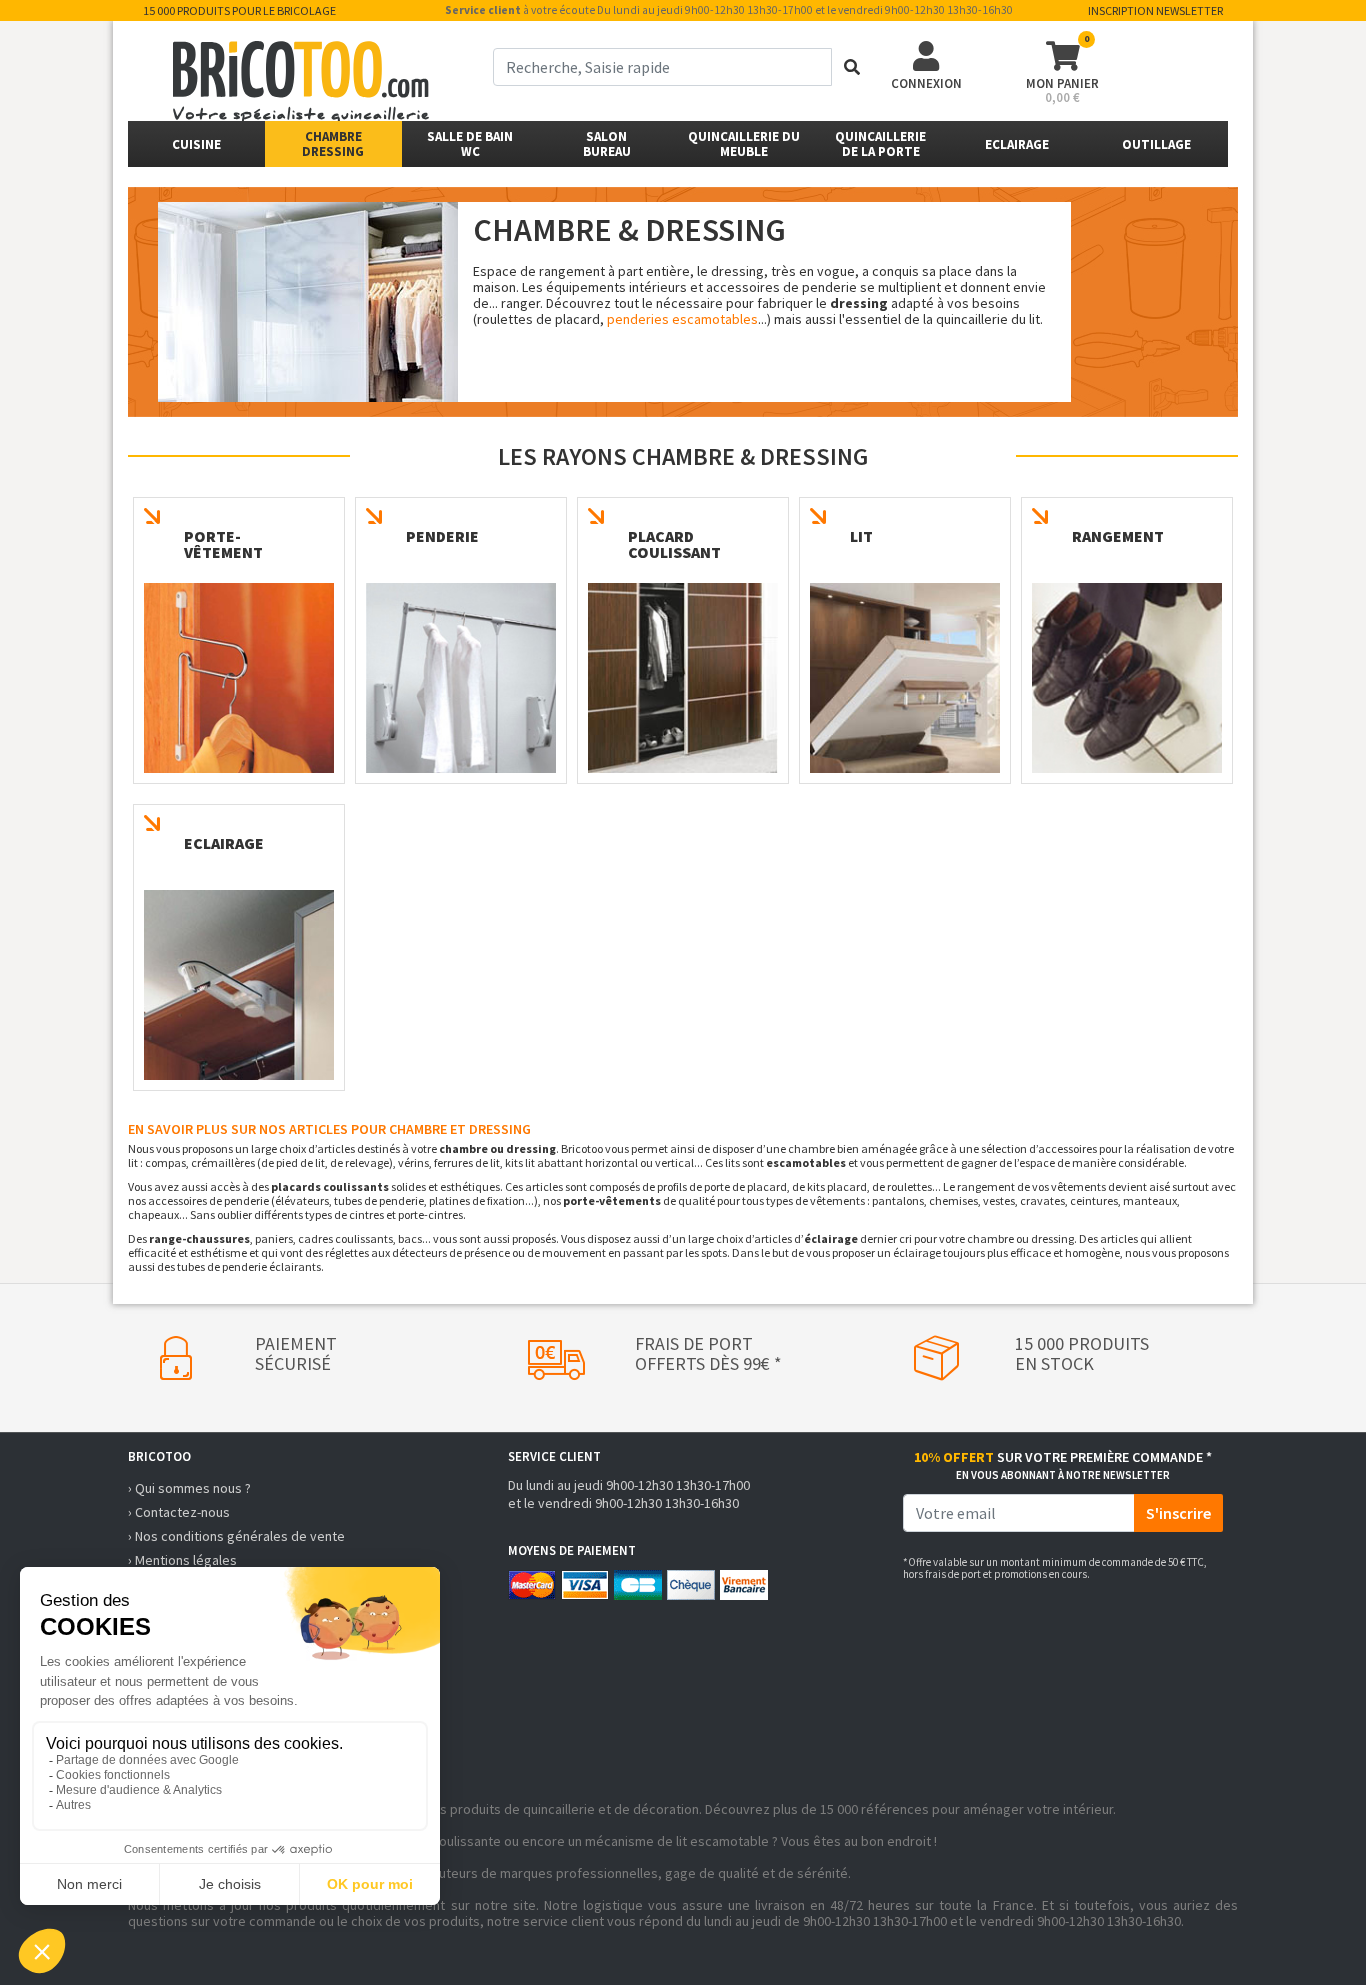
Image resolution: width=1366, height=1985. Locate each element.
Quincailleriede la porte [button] (880, 144)
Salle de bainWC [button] (470, 144)
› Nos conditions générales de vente (236, 1536)
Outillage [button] (1156, 144)
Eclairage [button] (1017, 144)
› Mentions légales (182, 1560)
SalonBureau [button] (607, 144)
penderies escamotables (682, 319)
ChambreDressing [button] (333, 144)
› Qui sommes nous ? (189, 1488)
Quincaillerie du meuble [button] (744, 144)
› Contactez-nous (179, 1512)
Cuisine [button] (196, 144)
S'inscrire (1178, 1513)
